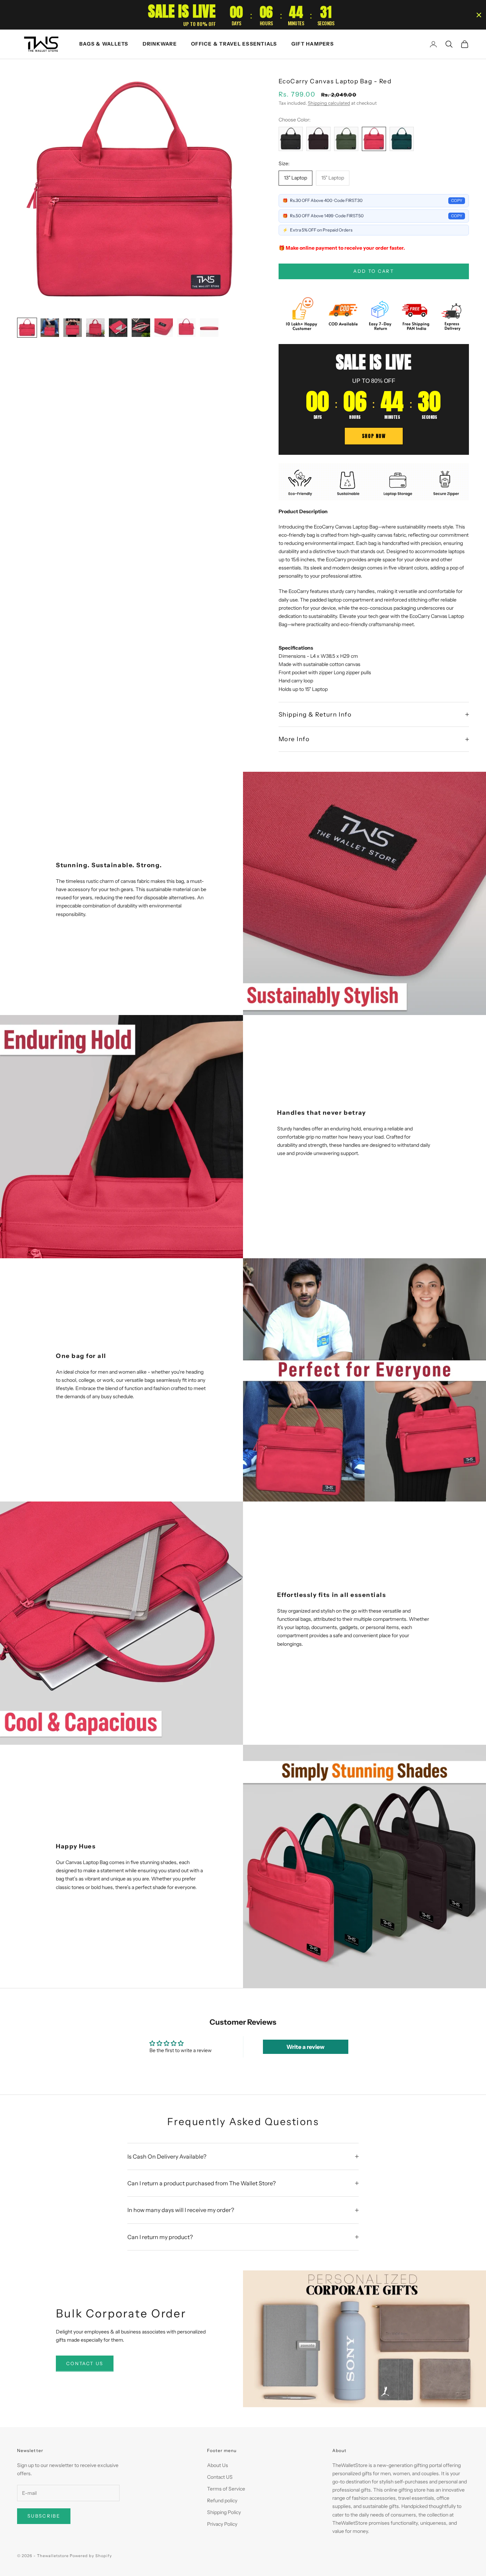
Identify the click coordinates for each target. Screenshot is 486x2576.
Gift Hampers (313, 44)
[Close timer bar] (479, 15)
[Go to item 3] (73, 328)
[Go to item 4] (95, 328)
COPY (457, 201)
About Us (218, 2465)
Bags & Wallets (104, 44)
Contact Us (85, 2363)
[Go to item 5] (118, 328)
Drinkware (160, 44)
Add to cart (374, 271)
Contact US (220, 2477)
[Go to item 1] (27, 328)
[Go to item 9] (209, 328)
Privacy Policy (222, 2524)
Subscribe (44, 2516)
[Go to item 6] (141, 328)
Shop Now (374, 436)
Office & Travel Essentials (234, 44)
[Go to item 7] (164, 328)
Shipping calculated (329, 103)
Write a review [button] (305, 2047)
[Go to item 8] (186, 328)
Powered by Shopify (91, 2556)
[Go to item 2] (50, 328)
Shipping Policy (224, 2512)
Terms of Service (226, 2489)
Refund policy (222, 2500)
